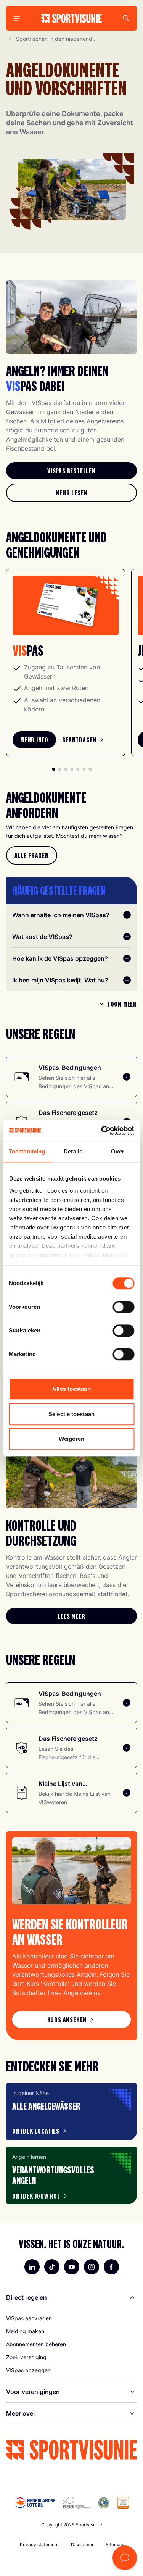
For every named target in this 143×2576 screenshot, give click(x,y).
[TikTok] (52, 2267)
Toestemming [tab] (27, 1151)
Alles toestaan (71, 1389)
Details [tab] (73, 1151)
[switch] (123, 1307)
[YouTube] (72, 2267)
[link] (71, 471)
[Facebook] (111, 2267)
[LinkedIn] (32, 2267)
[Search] (126, 18)
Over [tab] (117, 1151)
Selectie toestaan (71, 1414)
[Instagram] (92, 2267)
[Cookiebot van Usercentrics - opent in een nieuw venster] (102, 1131)
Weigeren (71, 1439)
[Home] (71, 18)
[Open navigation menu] (17, 18)
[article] (71, 2112)
